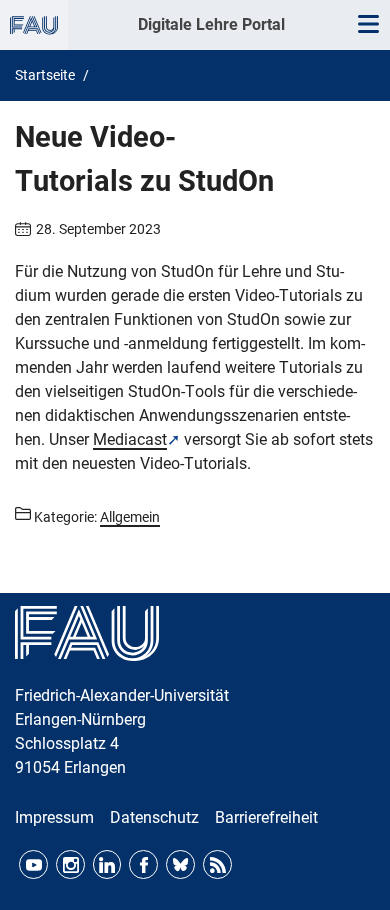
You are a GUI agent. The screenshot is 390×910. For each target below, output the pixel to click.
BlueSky (180, 864)
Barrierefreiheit (266, 817)
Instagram (70, 864)
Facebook (143, 864)
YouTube (33, 864)
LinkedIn (107, 864)
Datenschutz (154, 817)
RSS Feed (217, 864)
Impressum (54, 817)
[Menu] (368, 25)
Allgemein (130, 517)
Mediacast (130, 439)
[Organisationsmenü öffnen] (34, 25)
